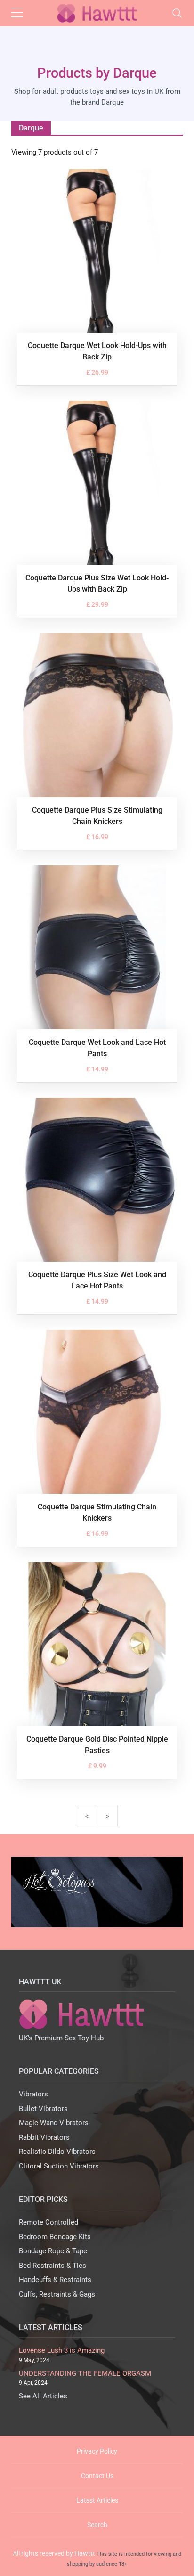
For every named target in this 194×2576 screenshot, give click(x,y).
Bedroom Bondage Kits (55, 2237)
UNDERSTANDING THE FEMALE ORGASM (85, 2373)
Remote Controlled (48, 2222)
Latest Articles (97, 2500)
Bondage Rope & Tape (53, 2251)
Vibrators (33, 2094)
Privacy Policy (97, 2451)
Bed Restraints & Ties (53, 2266)
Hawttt (85, 2553)
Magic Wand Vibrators (54, 2123)
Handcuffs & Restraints (55, 2280)
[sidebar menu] (17, 13)
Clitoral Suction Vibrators (59, 2166)
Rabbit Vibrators (44, 2137)
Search (97, 2525)
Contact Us (97, 2476)
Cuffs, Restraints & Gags (57, 2294)
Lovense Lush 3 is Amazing (62, 2350)
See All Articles (43, 2396)
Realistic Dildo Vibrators (57, 2152)
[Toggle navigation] (177, 13)
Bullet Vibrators (43, 2109)
